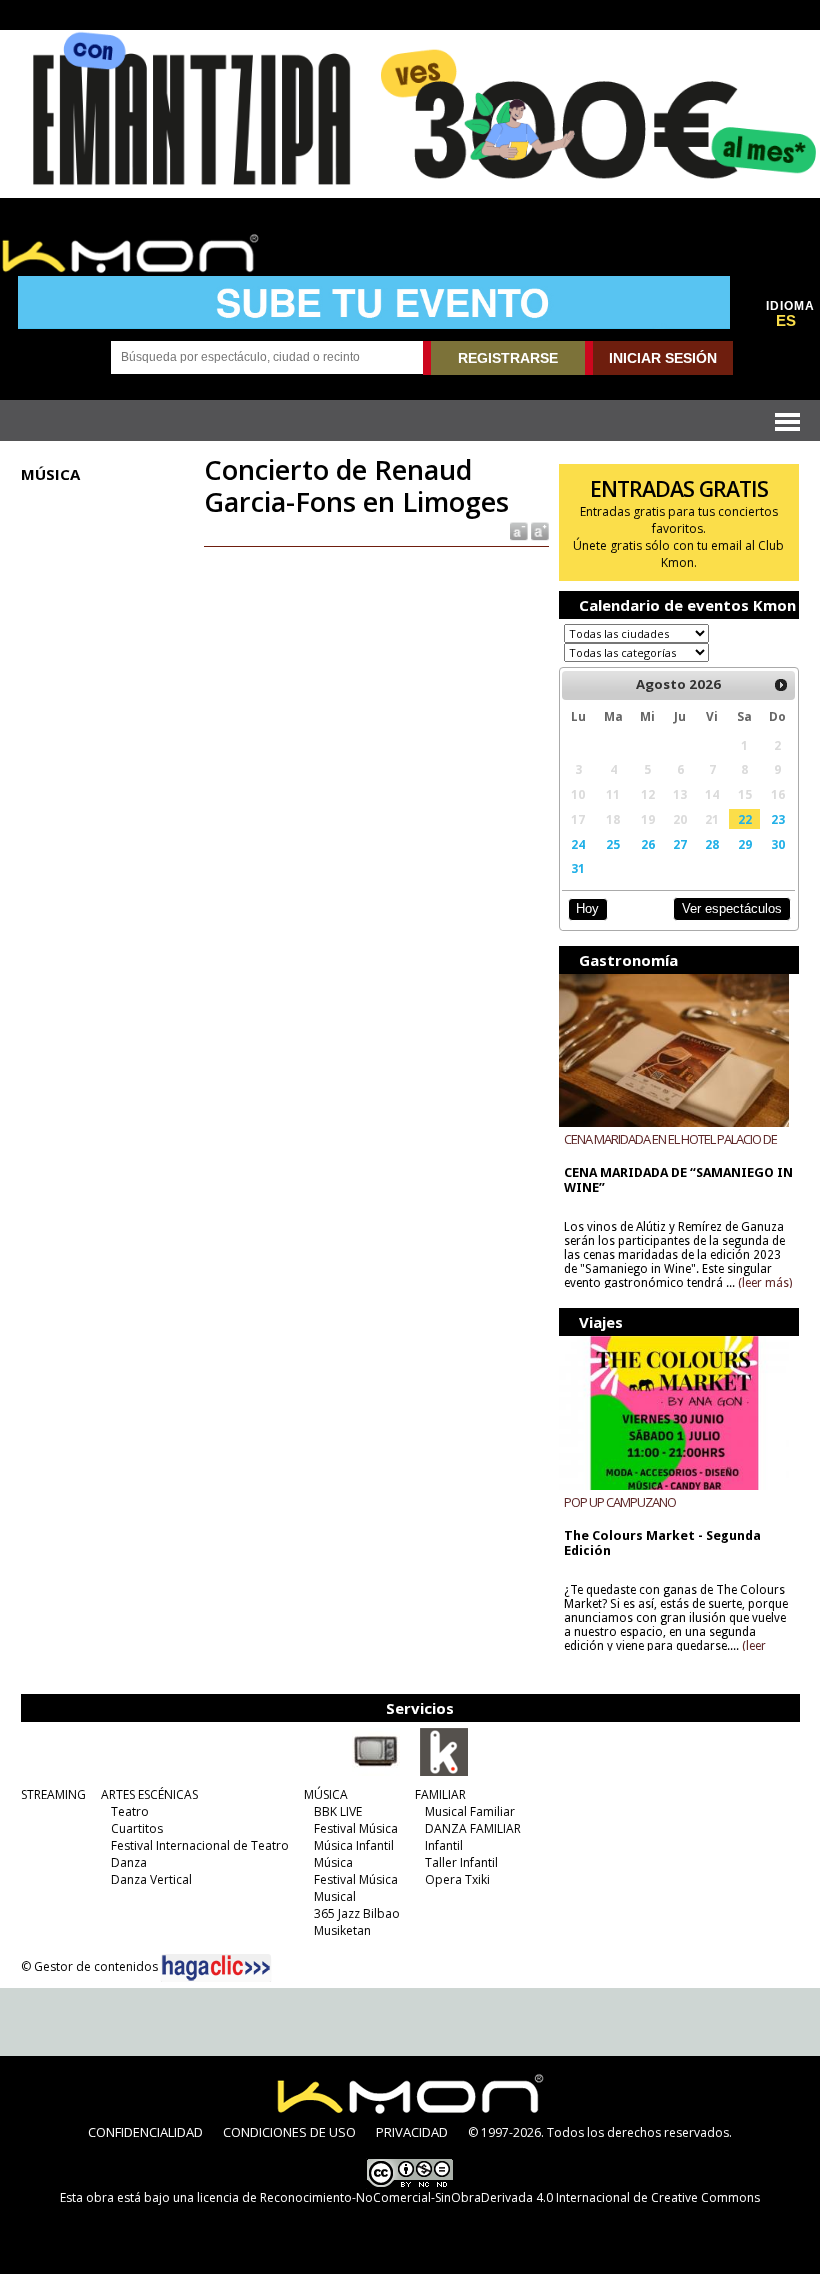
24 (578, 844)
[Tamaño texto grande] (538, 530)
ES (786, 321)
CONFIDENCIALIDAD (145, 2132)
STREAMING (53, 1794)
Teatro (130, 1811)
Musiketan (342, 1930)
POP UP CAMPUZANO (620, 1502)
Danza (129, 1862)
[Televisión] (376, 1772)
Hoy (587, 908)
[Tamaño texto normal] (517, 530)
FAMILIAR (440, 1794)
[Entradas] (444, 1772)
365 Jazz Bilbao (357, 1913)
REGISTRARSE (508, 358)
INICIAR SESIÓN (663, 358)
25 (613, 844)
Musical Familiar (470, 1811)
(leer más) (765, 1283)
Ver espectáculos (732, 908)
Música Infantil (354, 1845)
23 (778, 819)
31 (578, 868)
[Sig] (781, 685)
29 (745, 844)
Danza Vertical (151, 1879)
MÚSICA (326, 1794)
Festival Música (356, 1828)
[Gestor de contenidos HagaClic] (216, 1968)
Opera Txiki (457, 1879)
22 (745, 819)
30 (778, 844)
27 (680, 844)
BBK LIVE (338, 1811)
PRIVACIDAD (412, 2132)
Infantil (444, 1845)
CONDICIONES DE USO (289, 2132)
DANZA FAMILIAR (473, 1828)
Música (333, 1862)
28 (712, 844)
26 (648, 844)
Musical (335, 1896)
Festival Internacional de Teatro (200, 1845)
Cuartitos (137, 1828)
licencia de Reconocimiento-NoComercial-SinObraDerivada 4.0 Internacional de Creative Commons (478, 2197)
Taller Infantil (461, 1862)
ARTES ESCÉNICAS (149, 1794)
